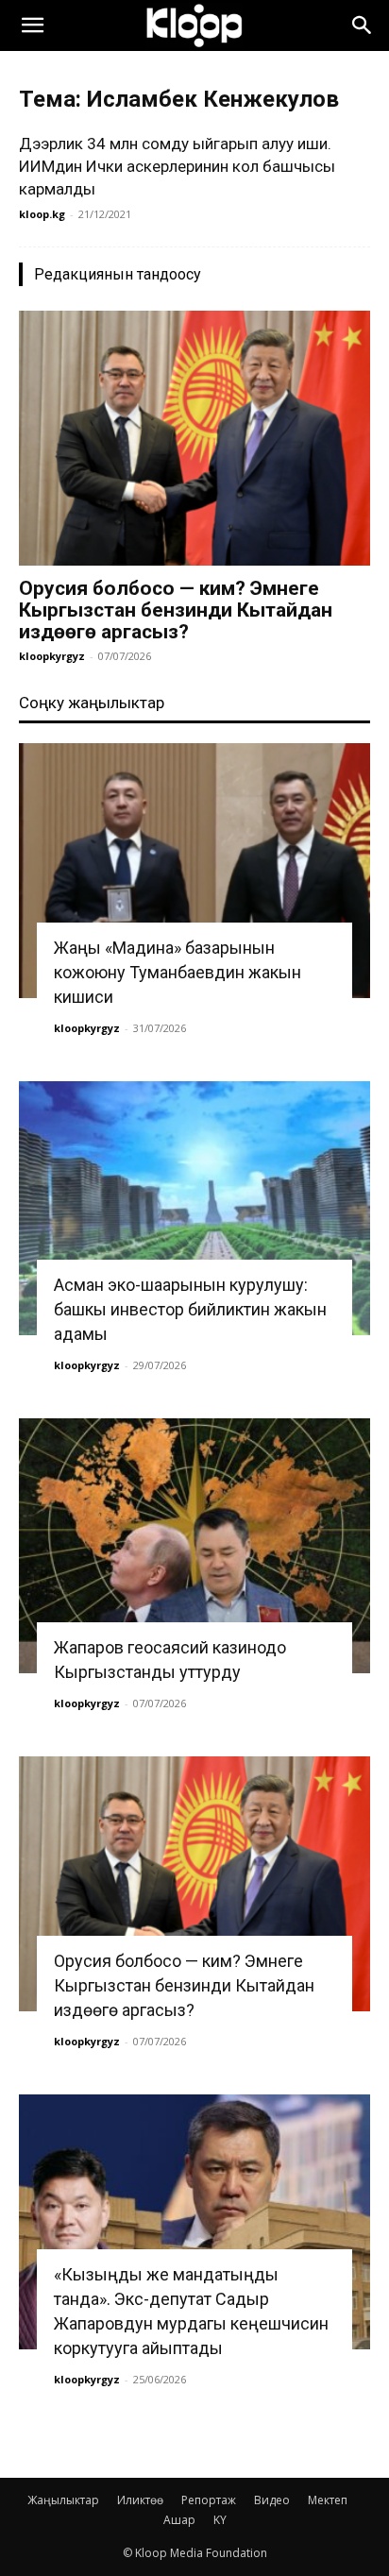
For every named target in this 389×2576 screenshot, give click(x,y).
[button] (32, 25)
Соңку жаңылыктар (92, 703)
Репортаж (209, 2500)
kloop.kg (42, 214)
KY (220, 2520)
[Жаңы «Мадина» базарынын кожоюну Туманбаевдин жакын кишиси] (194, 871)
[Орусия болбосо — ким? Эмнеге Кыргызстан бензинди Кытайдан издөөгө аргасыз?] (194, 438)
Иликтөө (140, 2500)
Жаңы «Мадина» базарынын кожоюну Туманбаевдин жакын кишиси (178, 972)
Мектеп (328, 2500)
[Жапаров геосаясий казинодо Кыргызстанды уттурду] (194, 1546)
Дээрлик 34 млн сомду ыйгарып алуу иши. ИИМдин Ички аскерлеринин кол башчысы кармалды (177, 166)
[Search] (363, 25)
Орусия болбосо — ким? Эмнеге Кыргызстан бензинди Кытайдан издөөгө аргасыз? (176, 610)
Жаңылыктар (63, 2500)
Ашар (179, 2520)
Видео (272, 2500)
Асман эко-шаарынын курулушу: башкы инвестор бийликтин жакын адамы (190, 1309)
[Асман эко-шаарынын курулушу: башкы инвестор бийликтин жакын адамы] (194, 1209)
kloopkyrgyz (52, 656)
